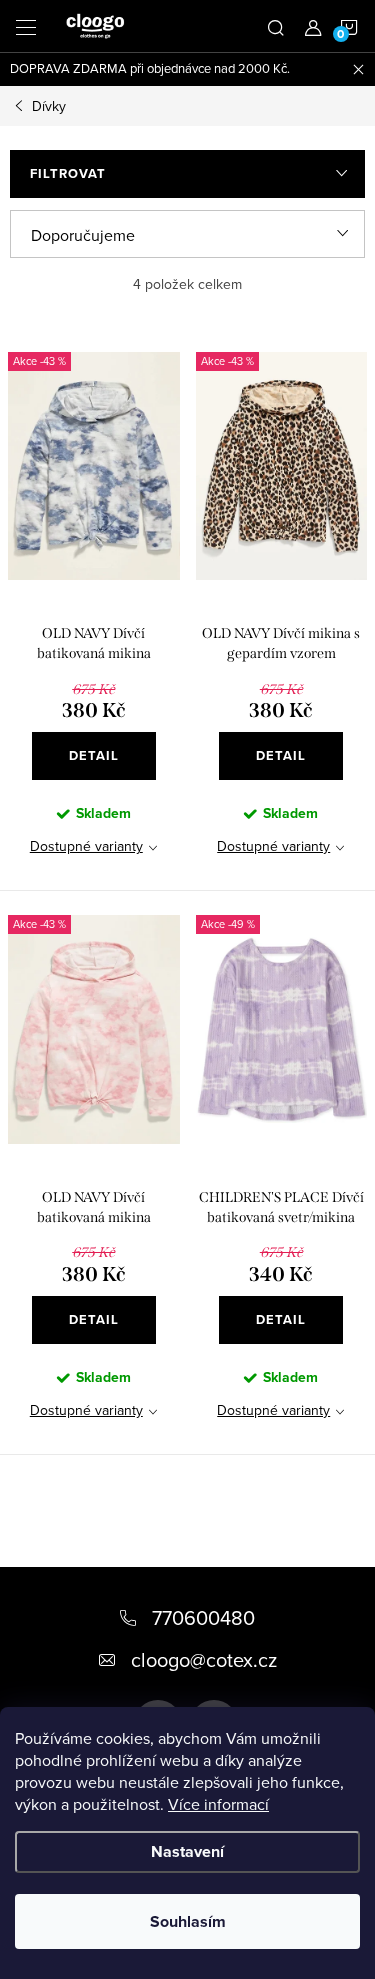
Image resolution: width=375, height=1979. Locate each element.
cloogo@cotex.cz (204, 1659)
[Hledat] (276, 26)
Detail (94, 755)
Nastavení (187, 1851)
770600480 (203, 1617)
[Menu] (26, 26)
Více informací (218, 1804)
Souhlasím (188, 1921)
